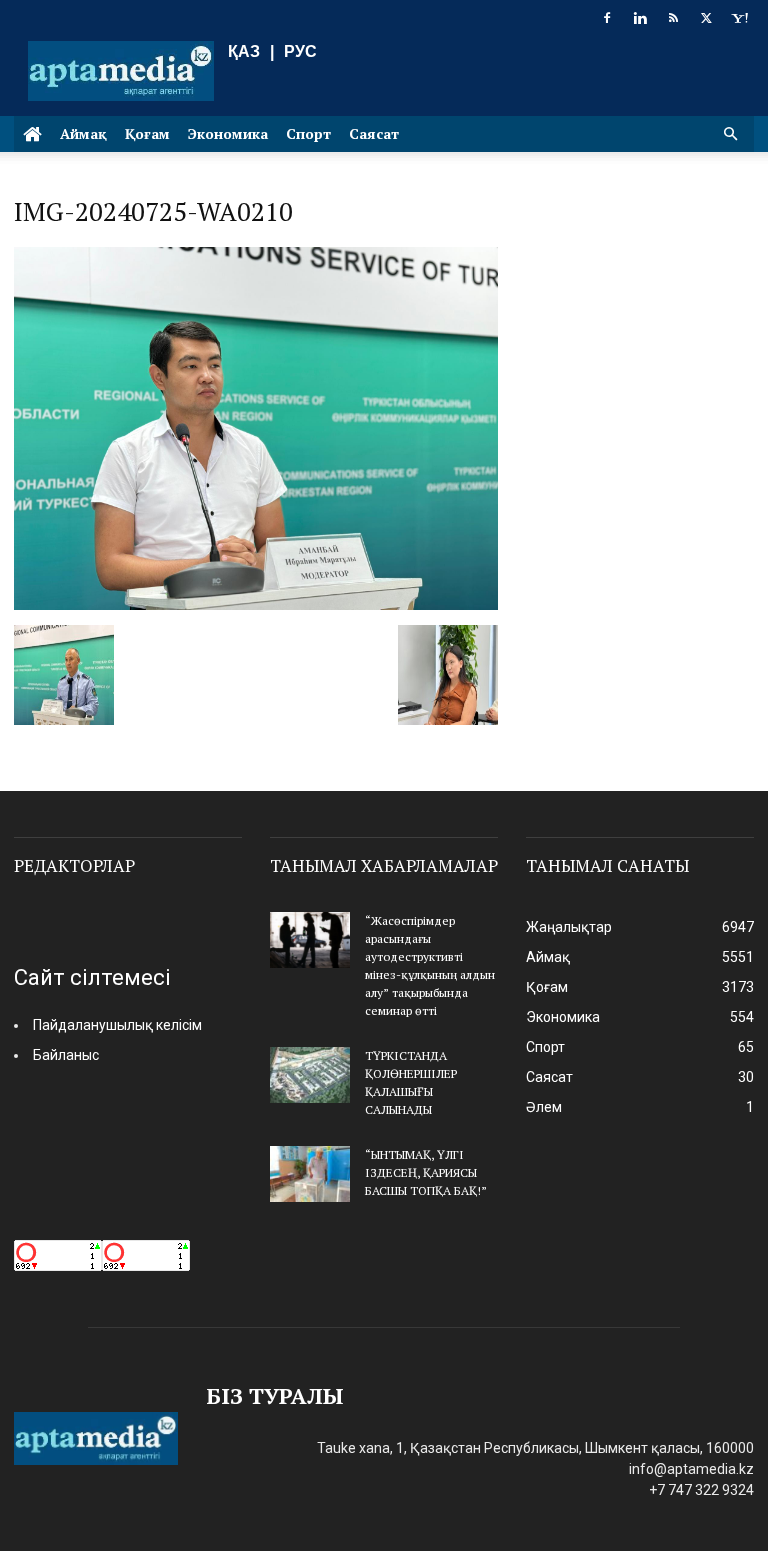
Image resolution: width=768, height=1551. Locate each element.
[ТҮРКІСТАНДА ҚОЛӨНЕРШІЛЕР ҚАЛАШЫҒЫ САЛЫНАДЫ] (310, 1075)
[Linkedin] (640, 18)
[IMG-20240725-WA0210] (256, 604)
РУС (300, 51)
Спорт (308, 133)
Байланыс (66, 1055)
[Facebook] (607, 18)
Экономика (228, 133)
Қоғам (147, 133)
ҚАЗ (244, 51)
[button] (730, 134)
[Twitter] (706, 18)
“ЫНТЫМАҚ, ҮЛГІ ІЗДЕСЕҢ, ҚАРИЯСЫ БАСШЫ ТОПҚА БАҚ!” (426, 1172)
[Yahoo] (739, 18)
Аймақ (83, 133)
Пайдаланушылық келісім (117, 1025)
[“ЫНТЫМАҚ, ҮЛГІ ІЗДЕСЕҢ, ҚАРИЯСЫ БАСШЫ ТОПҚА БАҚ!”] (310, 1174)
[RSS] (673, 18)
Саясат (374, 133)
